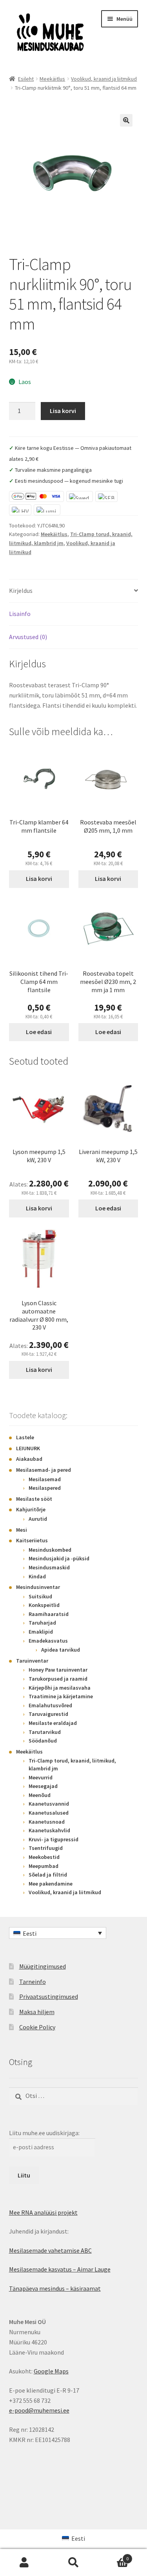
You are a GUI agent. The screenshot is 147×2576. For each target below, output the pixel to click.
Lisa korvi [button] (39, 879)
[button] (126, 120)
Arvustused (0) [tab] (28, 637)
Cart (113, 2556)
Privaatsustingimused (49, 1996)
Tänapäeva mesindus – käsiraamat (55, 2288)
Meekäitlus (52, 79)
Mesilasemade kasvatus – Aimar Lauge (60, 2269)
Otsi (73, 2563)
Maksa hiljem (37, 2012)
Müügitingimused (43, 1966)
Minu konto (24, 2563)
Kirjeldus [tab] (21, 591)
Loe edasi (39, 1032)
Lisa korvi (63, 411)
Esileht (26, 79)
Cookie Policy (37, 2027)
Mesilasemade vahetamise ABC (50, 2250)
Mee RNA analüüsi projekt (43, 2212)
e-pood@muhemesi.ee (39, 2410)
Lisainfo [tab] (20, 614)
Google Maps (51, 2371)
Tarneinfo (33, 1982)
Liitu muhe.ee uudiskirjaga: (44, 2133)
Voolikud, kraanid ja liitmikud (104, 79)
